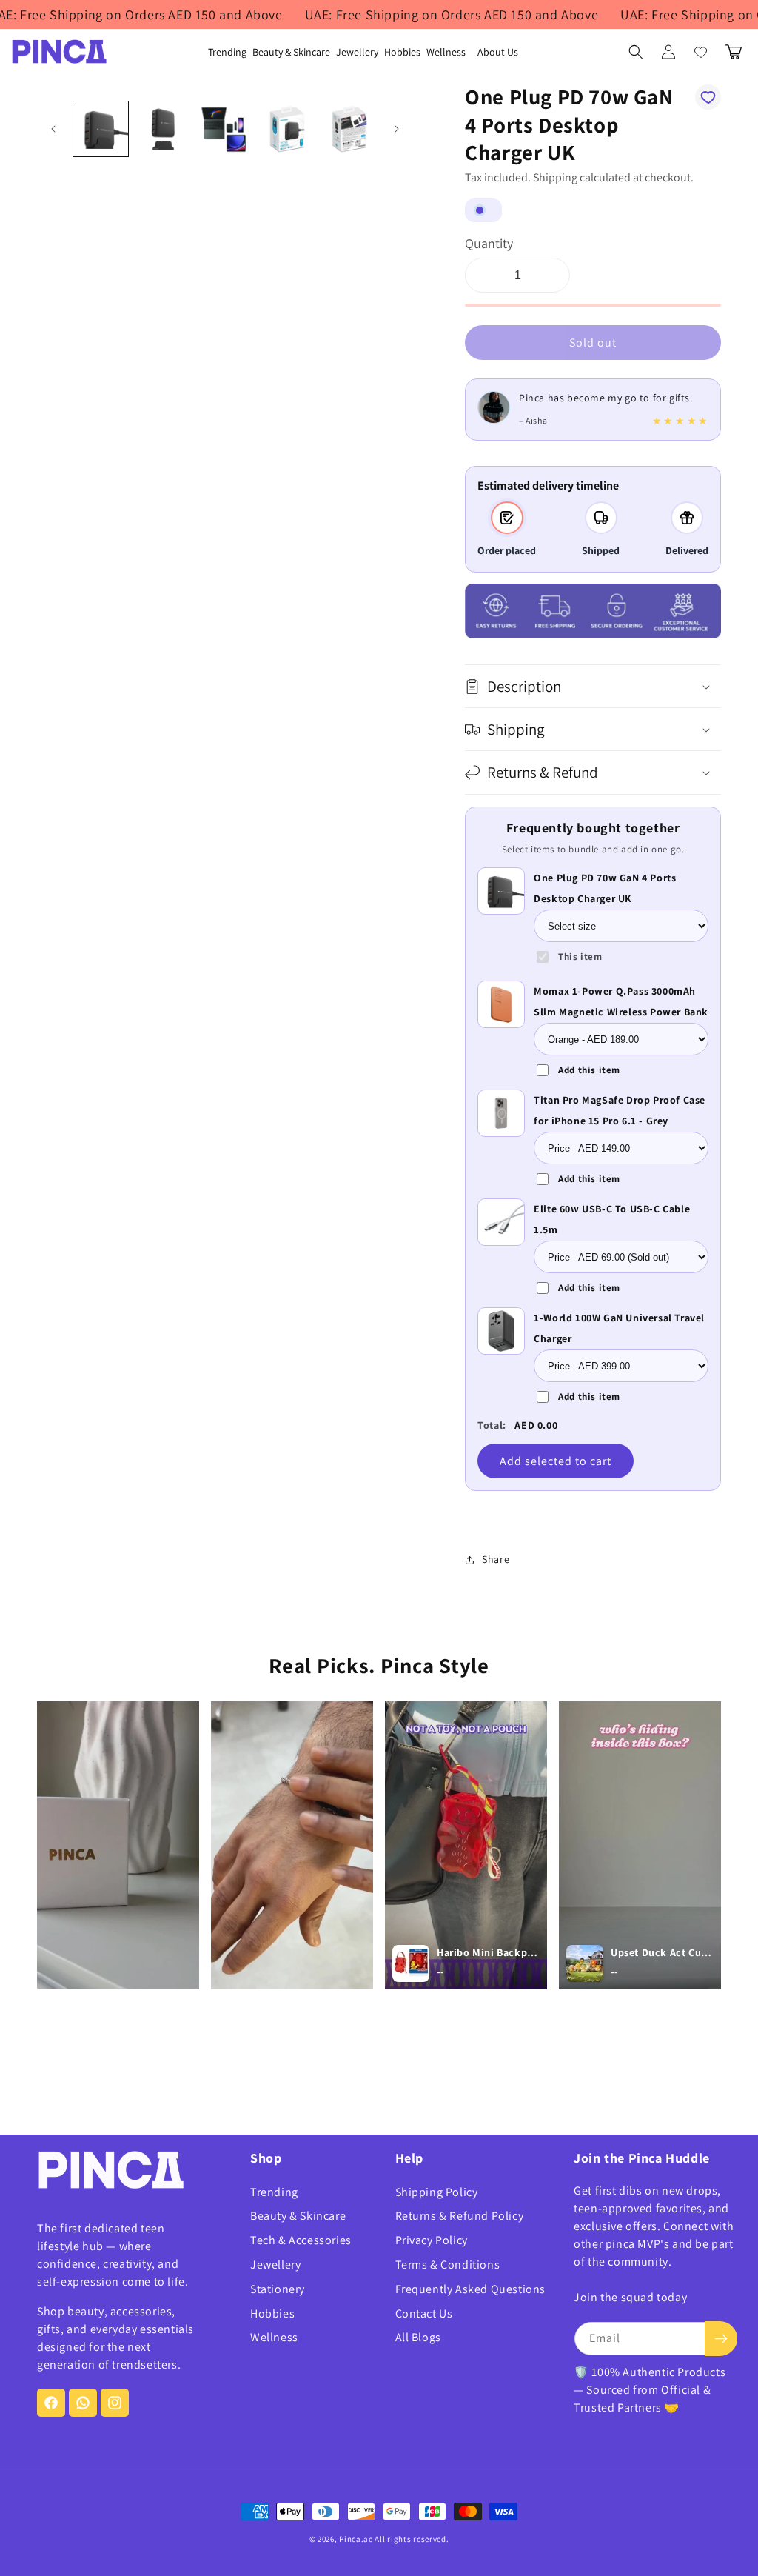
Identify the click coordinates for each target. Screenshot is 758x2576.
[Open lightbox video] (118, 1845)
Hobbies (272, 2313)
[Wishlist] (701, 52)
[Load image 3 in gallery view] (225, 129)
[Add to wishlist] (708, 97)
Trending (274, 2192)
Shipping (555, 177)
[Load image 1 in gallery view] (101, 129)
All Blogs (418, 2337)
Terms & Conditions (448, 2265)
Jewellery (275, 2265)
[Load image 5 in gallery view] (349, 129)
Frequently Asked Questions (471, 2289)
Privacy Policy (432, 2240)
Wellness (274, 2337)
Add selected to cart (556, 1461)
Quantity (489, 243)
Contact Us (424, 2313)
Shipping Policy (437, 2192)
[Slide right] (397, 129)
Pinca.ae (356, 2539)
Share (496, 1559)
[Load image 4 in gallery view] (287, 129)
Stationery (278, 2289)
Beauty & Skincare (298, 2216)
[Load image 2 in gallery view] (163, 129)
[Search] (636, 52)
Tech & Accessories (301, 2240)
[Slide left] (53, 129)
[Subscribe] (721, 2339)
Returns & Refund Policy (460, 2216)
